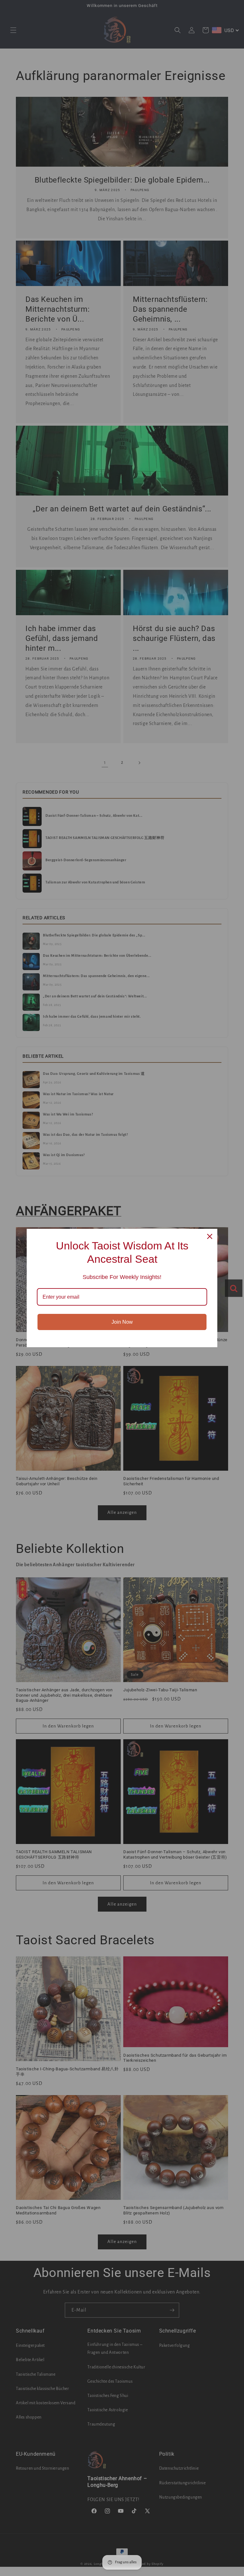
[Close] (210, 1236)
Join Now (122, 1322)
